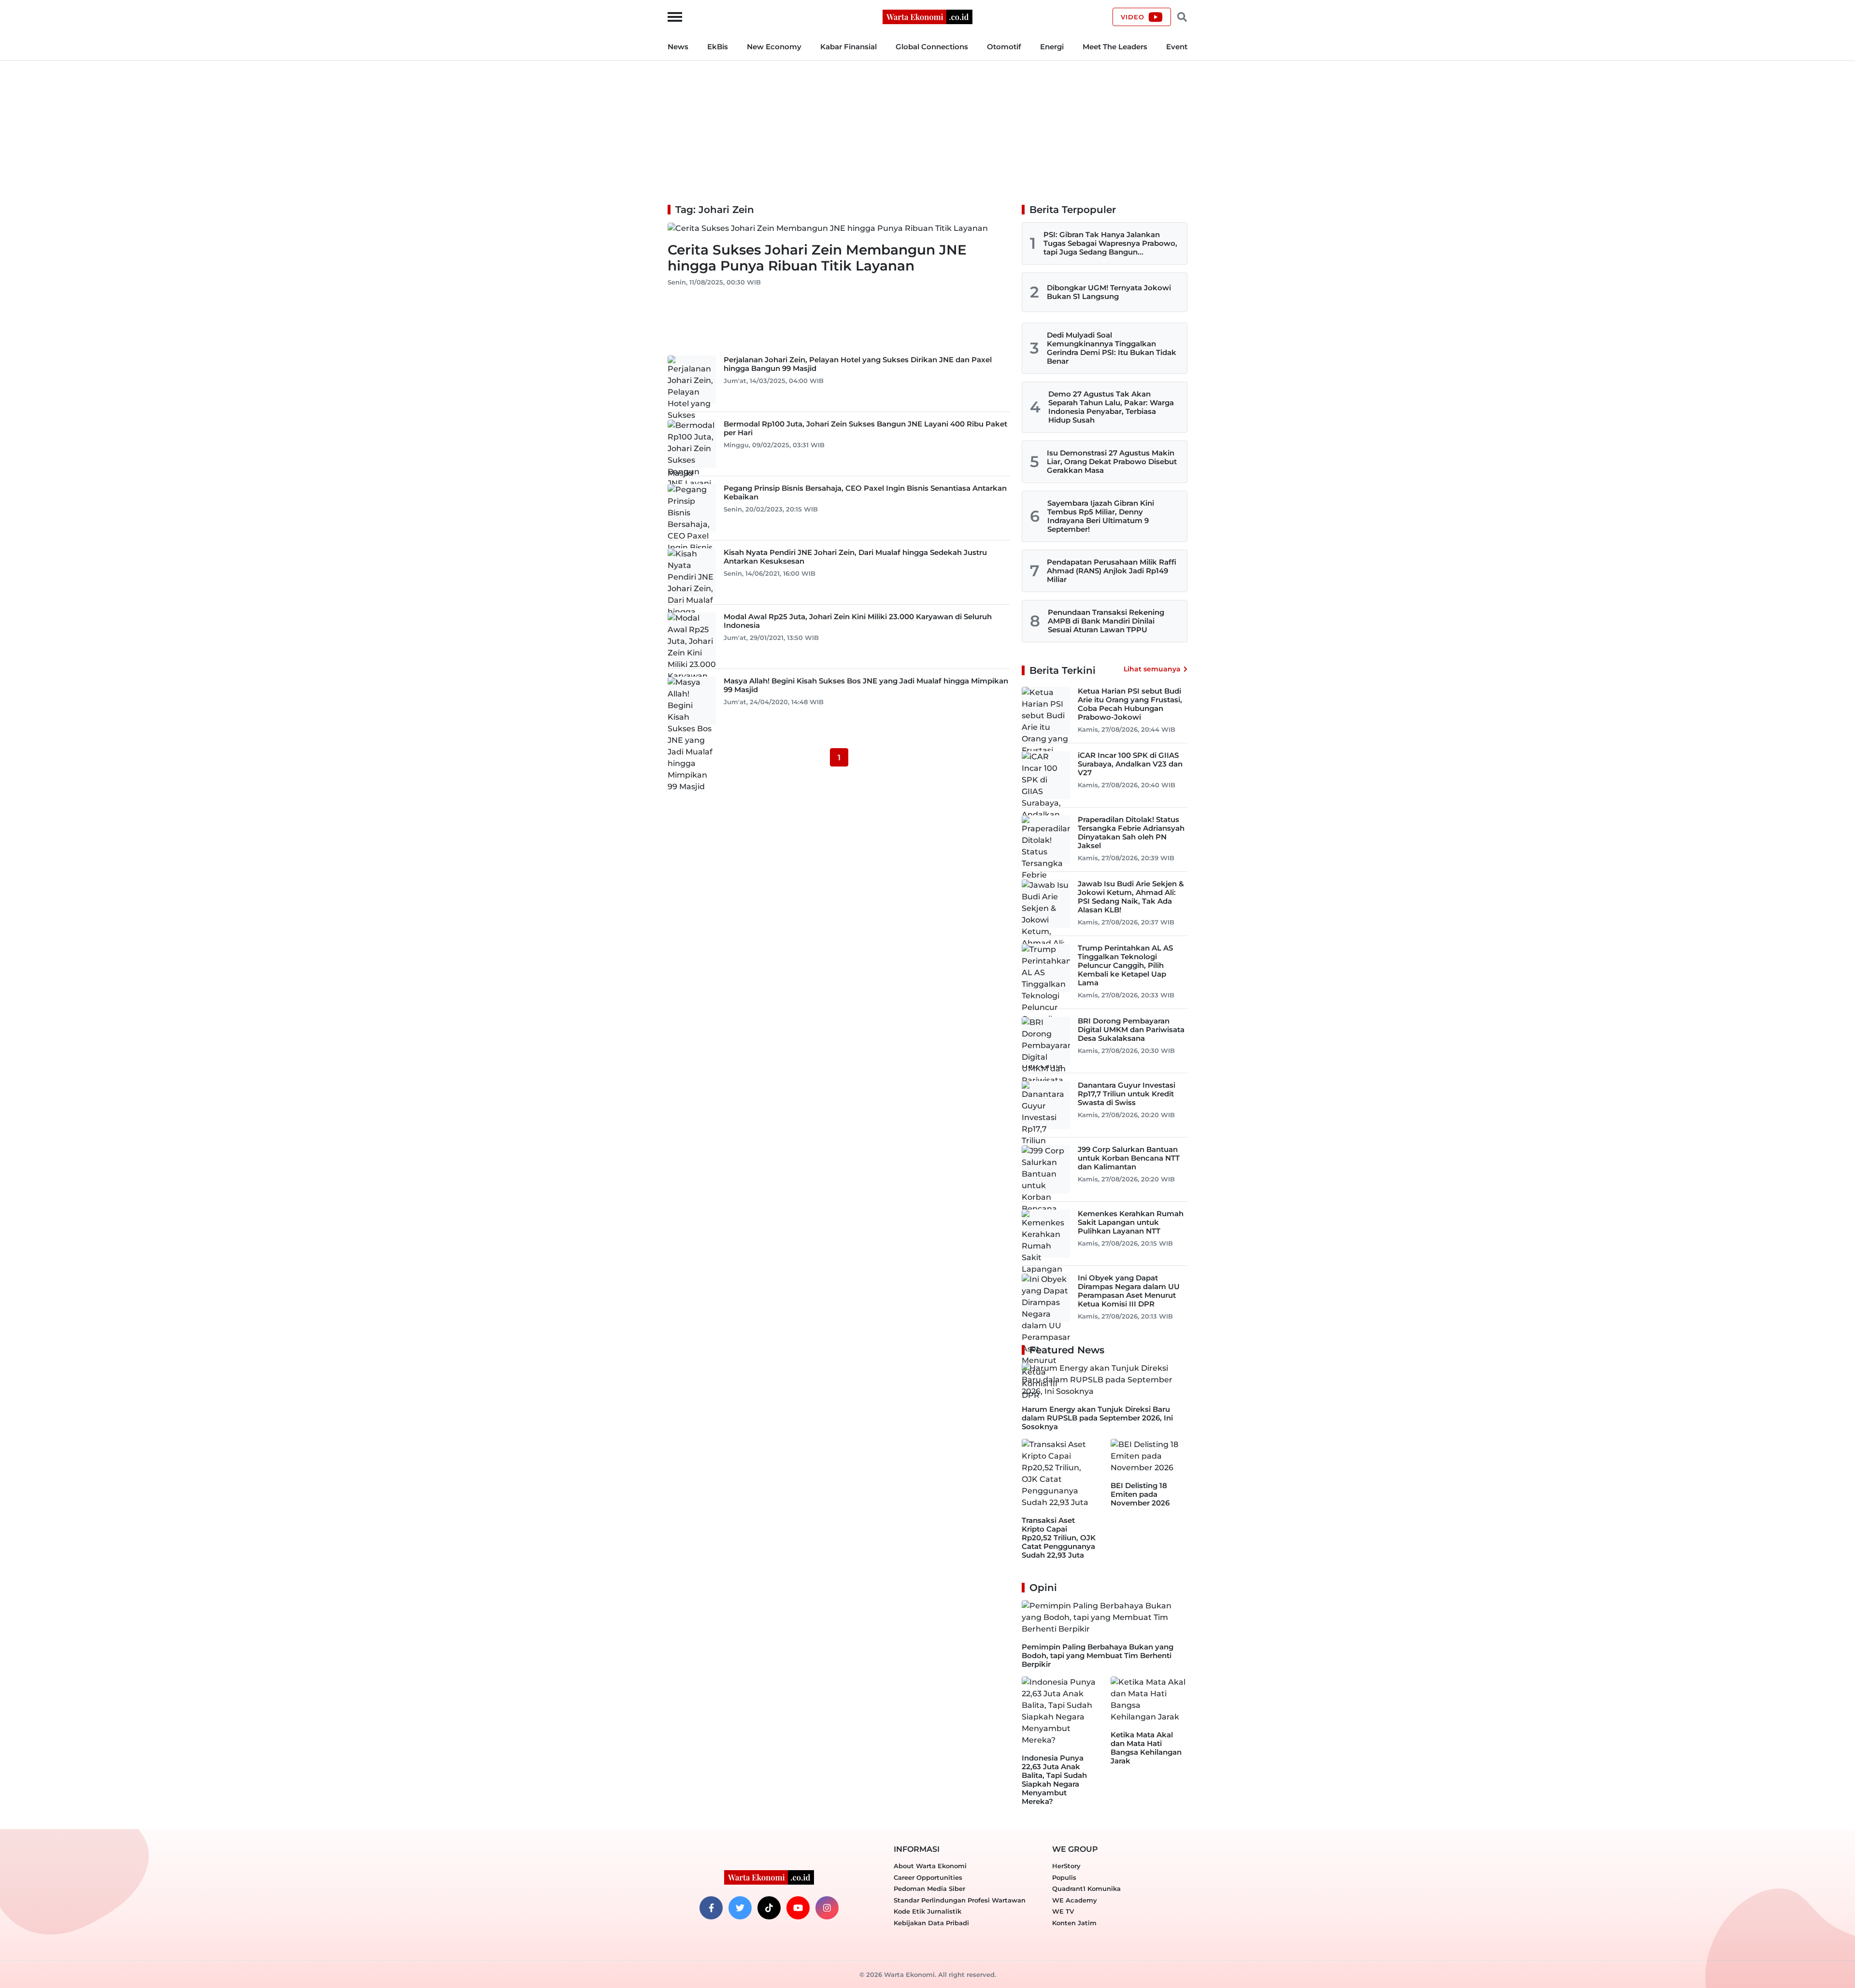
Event (1177, 47)
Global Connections (932, 47)
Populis (1064, 1877)
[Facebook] (711, 1908)
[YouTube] (798, 1908)
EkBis (718, 47)
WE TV (1063, 1911)
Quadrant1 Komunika (1086, 1889)
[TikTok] (769, 1908)
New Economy (774, 47)
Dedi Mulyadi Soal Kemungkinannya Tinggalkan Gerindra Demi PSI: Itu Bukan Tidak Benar (1112, 348)
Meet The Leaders (1115, 47)
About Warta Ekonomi (930, 1866)
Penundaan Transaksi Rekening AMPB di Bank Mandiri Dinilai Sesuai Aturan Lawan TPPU (1106, 621)
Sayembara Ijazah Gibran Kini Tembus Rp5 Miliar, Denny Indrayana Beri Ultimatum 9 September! (1101, 516)
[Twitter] (740, 1908)
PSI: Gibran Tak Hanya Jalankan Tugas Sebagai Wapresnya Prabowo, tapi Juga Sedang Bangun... (1110, 243)
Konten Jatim (1074, 1923)
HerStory (1066, 1866)
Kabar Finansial (849, 47)
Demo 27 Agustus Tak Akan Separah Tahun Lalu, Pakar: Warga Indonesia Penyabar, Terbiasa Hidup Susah (1111, 407)
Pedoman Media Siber (929, 1889)
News (678, 47)
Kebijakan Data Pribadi (931, 1923)
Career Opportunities (928, 1877)
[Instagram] (827, 1908)
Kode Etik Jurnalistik (927, 1911)
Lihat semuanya (1152, 669)
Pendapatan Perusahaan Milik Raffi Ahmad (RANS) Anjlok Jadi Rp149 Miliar (1112, 571)
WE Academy (1075, 1900)
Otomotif (1004, 47)
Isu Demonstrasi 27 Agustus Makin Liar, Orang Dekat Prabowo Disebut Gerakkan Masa (1112, 461)
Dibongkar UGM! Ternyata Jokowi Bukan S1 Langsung (1109, 292)
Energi (1052, 47)
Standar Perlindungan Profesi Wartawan (960, 1900)
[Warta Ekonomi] (927, 16)
